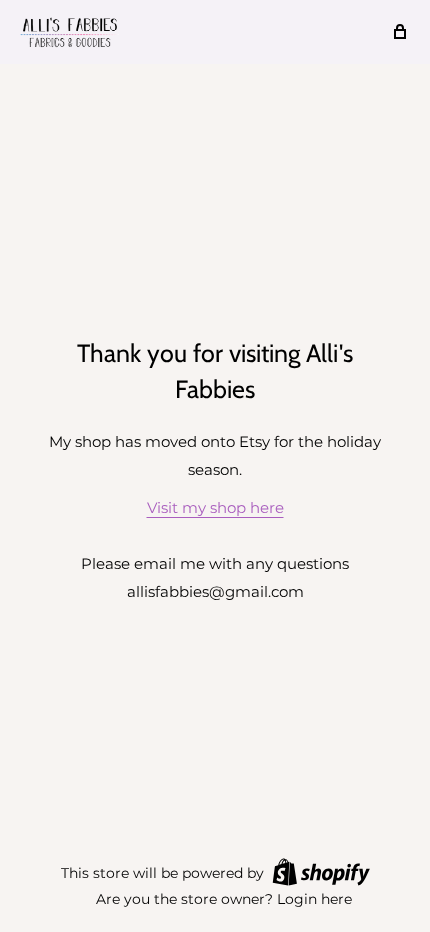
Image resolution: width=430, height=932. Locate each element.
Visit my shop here (215, 507)
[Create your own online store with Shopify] (321, 872)
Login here (314, 899)
